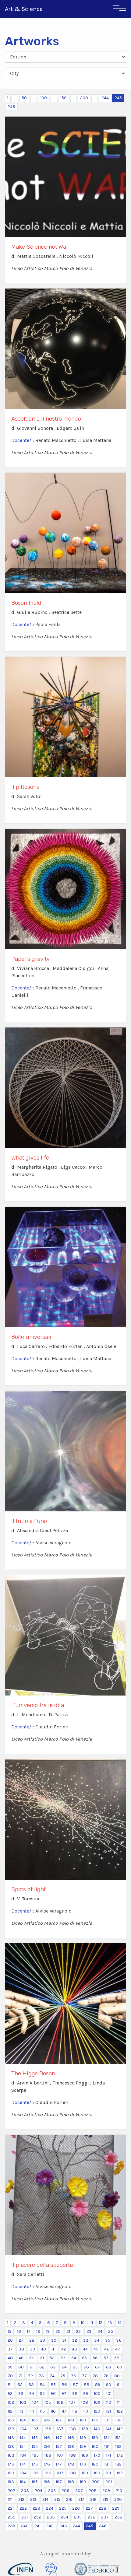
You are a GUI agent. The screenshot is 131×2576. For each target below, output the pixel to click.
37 (10, 2349)
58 (117, 2358)
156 (47, 2446)
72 (30, 2376)
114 (32, 2411)
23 (89, 2331)
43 (74, 2349)
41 (54, 2349)
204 (39, 2491)
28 (32, 2340)
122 (120, 2411)
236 (91, 2517)
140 (97, 2429)
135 (35, 2429)
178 (71, 2464)
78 (95, 2376)
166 (48, 2455)
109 (97, 2402)
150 (64, 98)
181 (107, 2464)
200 (84, 98)
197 (59, 2482)
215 (57, 2499)
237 (105, 2517)
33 (86, 2340)
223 (36, 2508)
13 (110, 2323)
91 (119, 2385)
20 (58, 2331)
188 (73, 2473)
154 (23, 2446)
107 (72, 2402)
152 (118, 2438)
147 (59, 2438)
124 (23, 2420)
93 (21, 2394)
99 (86, 2394)
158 (71, 2446)
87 (75, 2385)
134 (23, 2429)
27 (21, 2340)
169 (85, 2455)
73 (41, 2376)
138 (73, 2429)
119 (86, 2411)
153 (11, 2446)
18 (38, 2331)
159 (83, 2446)
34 (97, 2340)
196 (47, 2482)
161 (107, 2446)
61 (32, 2367)
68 (108, 2367)
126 (47, 2420)
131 (107, 2420)
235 (78, 2517)
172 (120, 2455)
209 (106, 2491)
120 (97, 2411)
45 (96, 2349)
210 (119, 2491)
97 (64, 2394)
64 (64, 2367)
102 (11, 2402)
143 (11, 2438)
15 (9, 2331)
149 (83, 2438)
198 (71, 2482)
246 (11, 107)
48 (10, 2358)
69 (120, 2367)
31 (64, 2340)
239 (11, 2526)
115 (42, 2411)
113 (21, 2411)
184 (23, 2473)
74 (52, 2376)
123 (11, 2420)
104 (35, 2402)
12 (101, 2323)
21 (68, 2331)
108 (85, 2402)
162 (118, 2446)
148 (71, 2438)
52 (52, 2358)
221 (11, 2508)
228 (103, 2508)
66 (86, 2367)
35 (108, 2340)
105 (48, 2402)
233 (51, 2517)
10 (83, 2323)
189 (85, 2473)
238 (119, 2517)
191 (108, 2473)
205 (52, 2491)
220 (118, 2499)
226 (76, 2508)
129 (83, 2420)
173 (11, 2464)
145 (35, 2438)
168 (73, 2455)
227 (89, 2508)
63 (53, 2367)
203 (25, 2491)
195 (35, 2482)
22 (78, 2331)
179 (83, 2464)
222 (23, 2508)
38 (21, 2349)
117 (64, 2411)
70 (10, 2376)
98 (75, 2394)
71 (20, 2376)
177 (59, 2464)
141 (108, 2429)
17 (29, 2331)
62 (42, 2367)
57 (106, 2358)
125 (35, 2420)
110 (109, 2402)
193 (11, 2482)
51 (42, 2358)
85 (53, 2385)
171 (108, 2455)
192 (120, 2473)
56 (95, 2358)
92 (10, 2394)
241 (37, 2526)
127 (59, 2420)
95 (42, 2394)
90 (109, 2385)
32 (74, 2340)
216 (69, 2499)
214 (45, 2499)
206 (65, 2491)
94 (32, 2394)
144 (23, 2438)
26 (10, 2340)
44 (85, 2349)
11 (92, 2323)
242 (50, 2526)
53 (63, 2358)
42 (64, 2349)
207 (79, 2491)
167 (60, 2455)
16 (19, 2331)
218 (93, 2499)
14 (120, 2323)
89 (98, 2385)
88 (87, 2385)
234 (64, 2517)
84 (42, 2385)
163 (11, 2455)
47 (118, 2349)
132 (118, 2420)
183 (11, 2473)
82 (20, 2385)
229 (116, 2508)
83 (31, 2385)
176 (47, 2464)
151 (106, 2438)
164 (23, 2455)
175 (35, 2464)
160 (95, 2446)
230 (12, 2517)
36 (119, 2340)
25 (111, 2331)
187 (60, 2473)
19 (48, 2331)
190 (97, 2473)
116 (53, 2411)
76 (74, 2376)
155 (35, 2446)
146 (47, 2438)
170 (97, 2455)
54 (74, 2358)
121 (108, 2411)
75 (63, 2376)
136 (48, 2429)
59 (10, 2367)
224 (50, 2508)
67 (97, 2367)
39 (32, 2349)
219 (105, 2499)
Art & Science (24, 9)
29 (43, 2340)
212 (21, 2499)
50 (24, 98)
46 (107, 2349)
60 (21, 2367)
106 (60, 2402)
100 (44, 98)
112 (10, 2411)
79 (106, 2376)
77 (84, 2376)
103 (23, 2402)
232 (37, 2517)
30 (54, 2340)
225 (63, 2508)
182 (118, 2464)
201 (109, 2482)
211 (10, 2499)
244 (105, 98)
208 (93, 2491)
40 (43, 2349)
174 (23, 2464)
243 (63, 2526)
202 (11, 2491)
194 (23, 2482)
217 (81, 2499)
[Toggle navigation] (119, 9)
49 (21, 2358)
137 (60, 2429)
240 (25, 2526)
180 (95, 2464)
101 (109, 2394)
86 (64, 2385)
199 (83, 2482)
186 (48, 2473)
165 (35, 2455)
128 (71, 2420)
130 (95, 2420)
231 (25, 2517)
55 (84, 2358)
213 (33, 2499)
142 (120, 2429)
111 (119, 2402)
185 (35, 2473)
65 (75, 2367)
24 (100, 2331)
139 (85, 2429)
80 (117, 2376)
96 (53, 2394)
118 (75, 2411)
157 (59, 2446)
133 (11, 2429)
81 (10, 2385)
